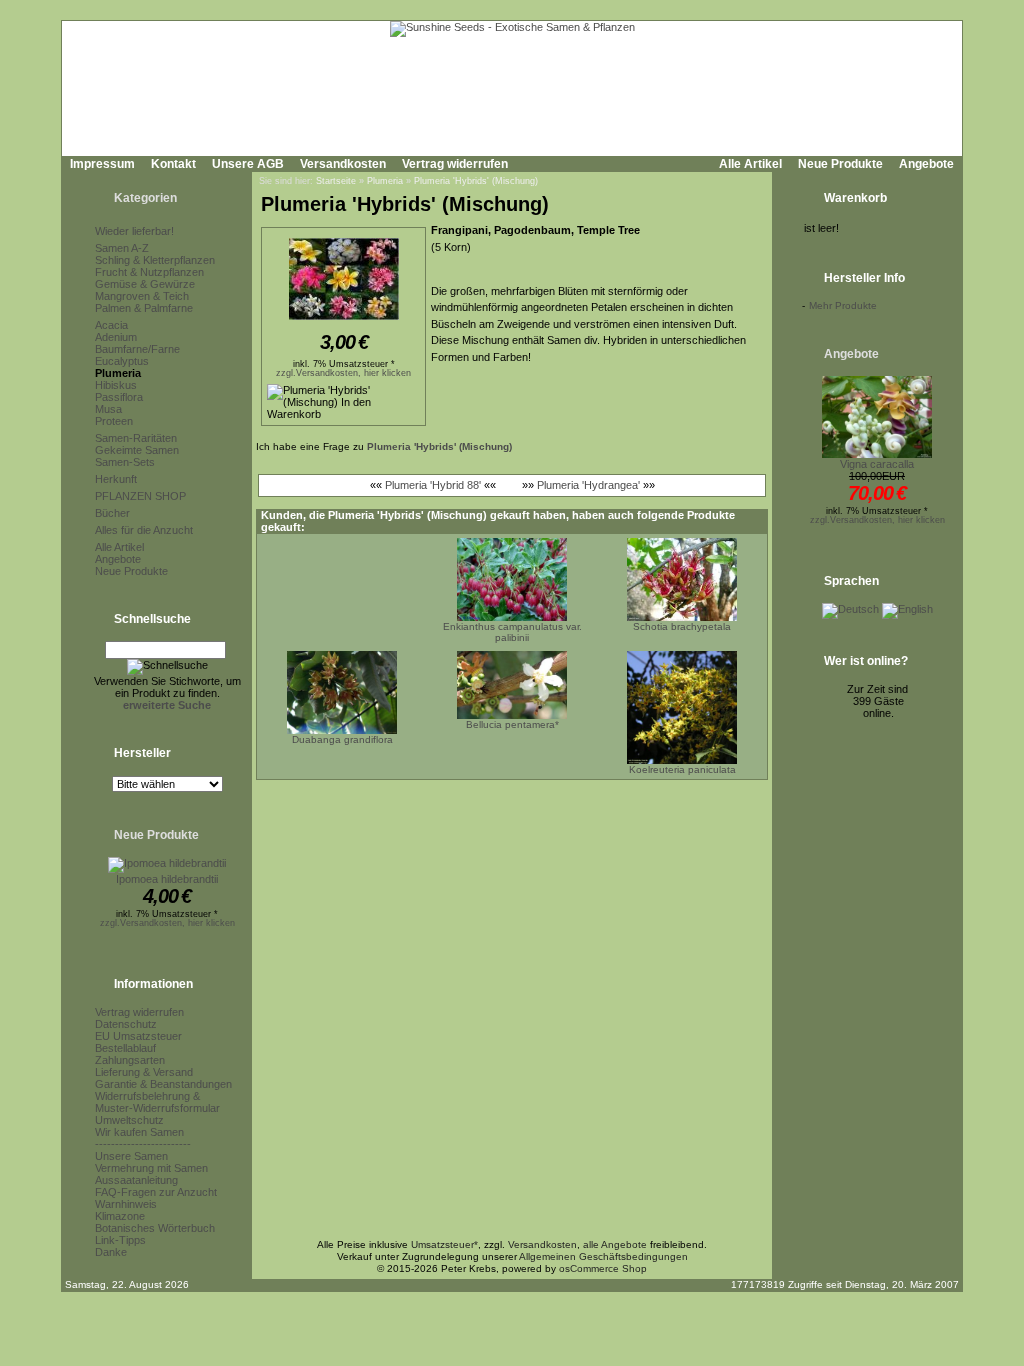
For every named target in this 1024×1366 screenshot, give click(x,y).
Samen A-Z (122, 248)
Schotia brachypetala (682, 626)
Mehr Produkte (843, 305)
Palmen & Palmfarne (144, 308)
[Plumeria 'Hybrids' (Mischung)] (344, 321)
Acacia (111, 325)
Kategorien (145, 198)
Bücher (112, 513)
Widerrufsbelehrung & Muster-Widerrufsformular (157, 1102)
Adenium (116, 337)
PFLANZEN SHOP (140, 496)
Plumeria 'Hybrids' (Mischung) (476, 181)
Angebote (926, 164)
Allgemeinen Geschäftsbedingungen (603, 1256)
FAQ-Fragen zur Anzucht (156, 1192)
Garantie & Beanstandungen (163, 1084)
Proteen (114, 421)
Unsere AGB (248, 164)
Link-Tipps (120, 1240)
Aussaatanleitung (136, 1180)
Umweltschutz (129, 1120)
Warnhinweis (126, 1204)
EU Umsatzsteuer (138, 1036)
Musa (108, 409)
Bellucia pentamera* (512, 724)
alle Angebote (615, 1244)
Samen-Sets (125, 462)
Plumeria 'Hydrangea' (588, 485)
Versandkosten (343, 164)
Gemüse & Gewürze (145, 284)
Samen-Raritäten (136, 438)
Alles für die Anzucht (144, 530)
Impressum (102, 164)
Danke (111, 1252)
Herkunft (116, 479)
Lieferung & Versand (144, 1072)
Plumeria (118, 373)
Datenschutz (126, 1024)
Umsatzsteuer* (444, 1244)
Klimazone (120, 1216)
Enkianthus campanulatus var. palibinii (512, 632)
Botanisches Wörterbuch (155, 1228)
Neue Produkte (840, 164)
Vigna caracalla (877, 464)
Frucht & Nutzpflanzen (149, 272)
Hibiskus (116, 385)
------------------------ (143, 1144)
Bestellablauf (125, 1048)
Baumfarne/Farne (137, 349)
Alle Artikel (750, 164)
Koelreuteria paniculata (682, 769)
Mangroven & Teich (142, 296)
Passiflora (119, 397)
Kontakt (173, 164)
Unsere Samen (131, 1156)
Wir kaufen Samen (139, 1132)
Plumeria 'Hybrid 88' (433, 485)
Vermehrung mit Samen (151, 1168)
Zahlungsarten (130, 1060)
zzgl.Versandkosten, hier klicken (167, 923)
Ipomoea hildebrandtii (167, 879)
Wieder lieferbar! (134, 231)
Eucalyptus (122, 361)
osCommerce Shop (603, 1268)
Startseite (336, 181)
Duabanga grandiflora (342, 739)
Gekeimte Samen (137, 450)
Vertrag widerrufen (455, 164)
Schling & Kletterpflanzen (155, 260)
